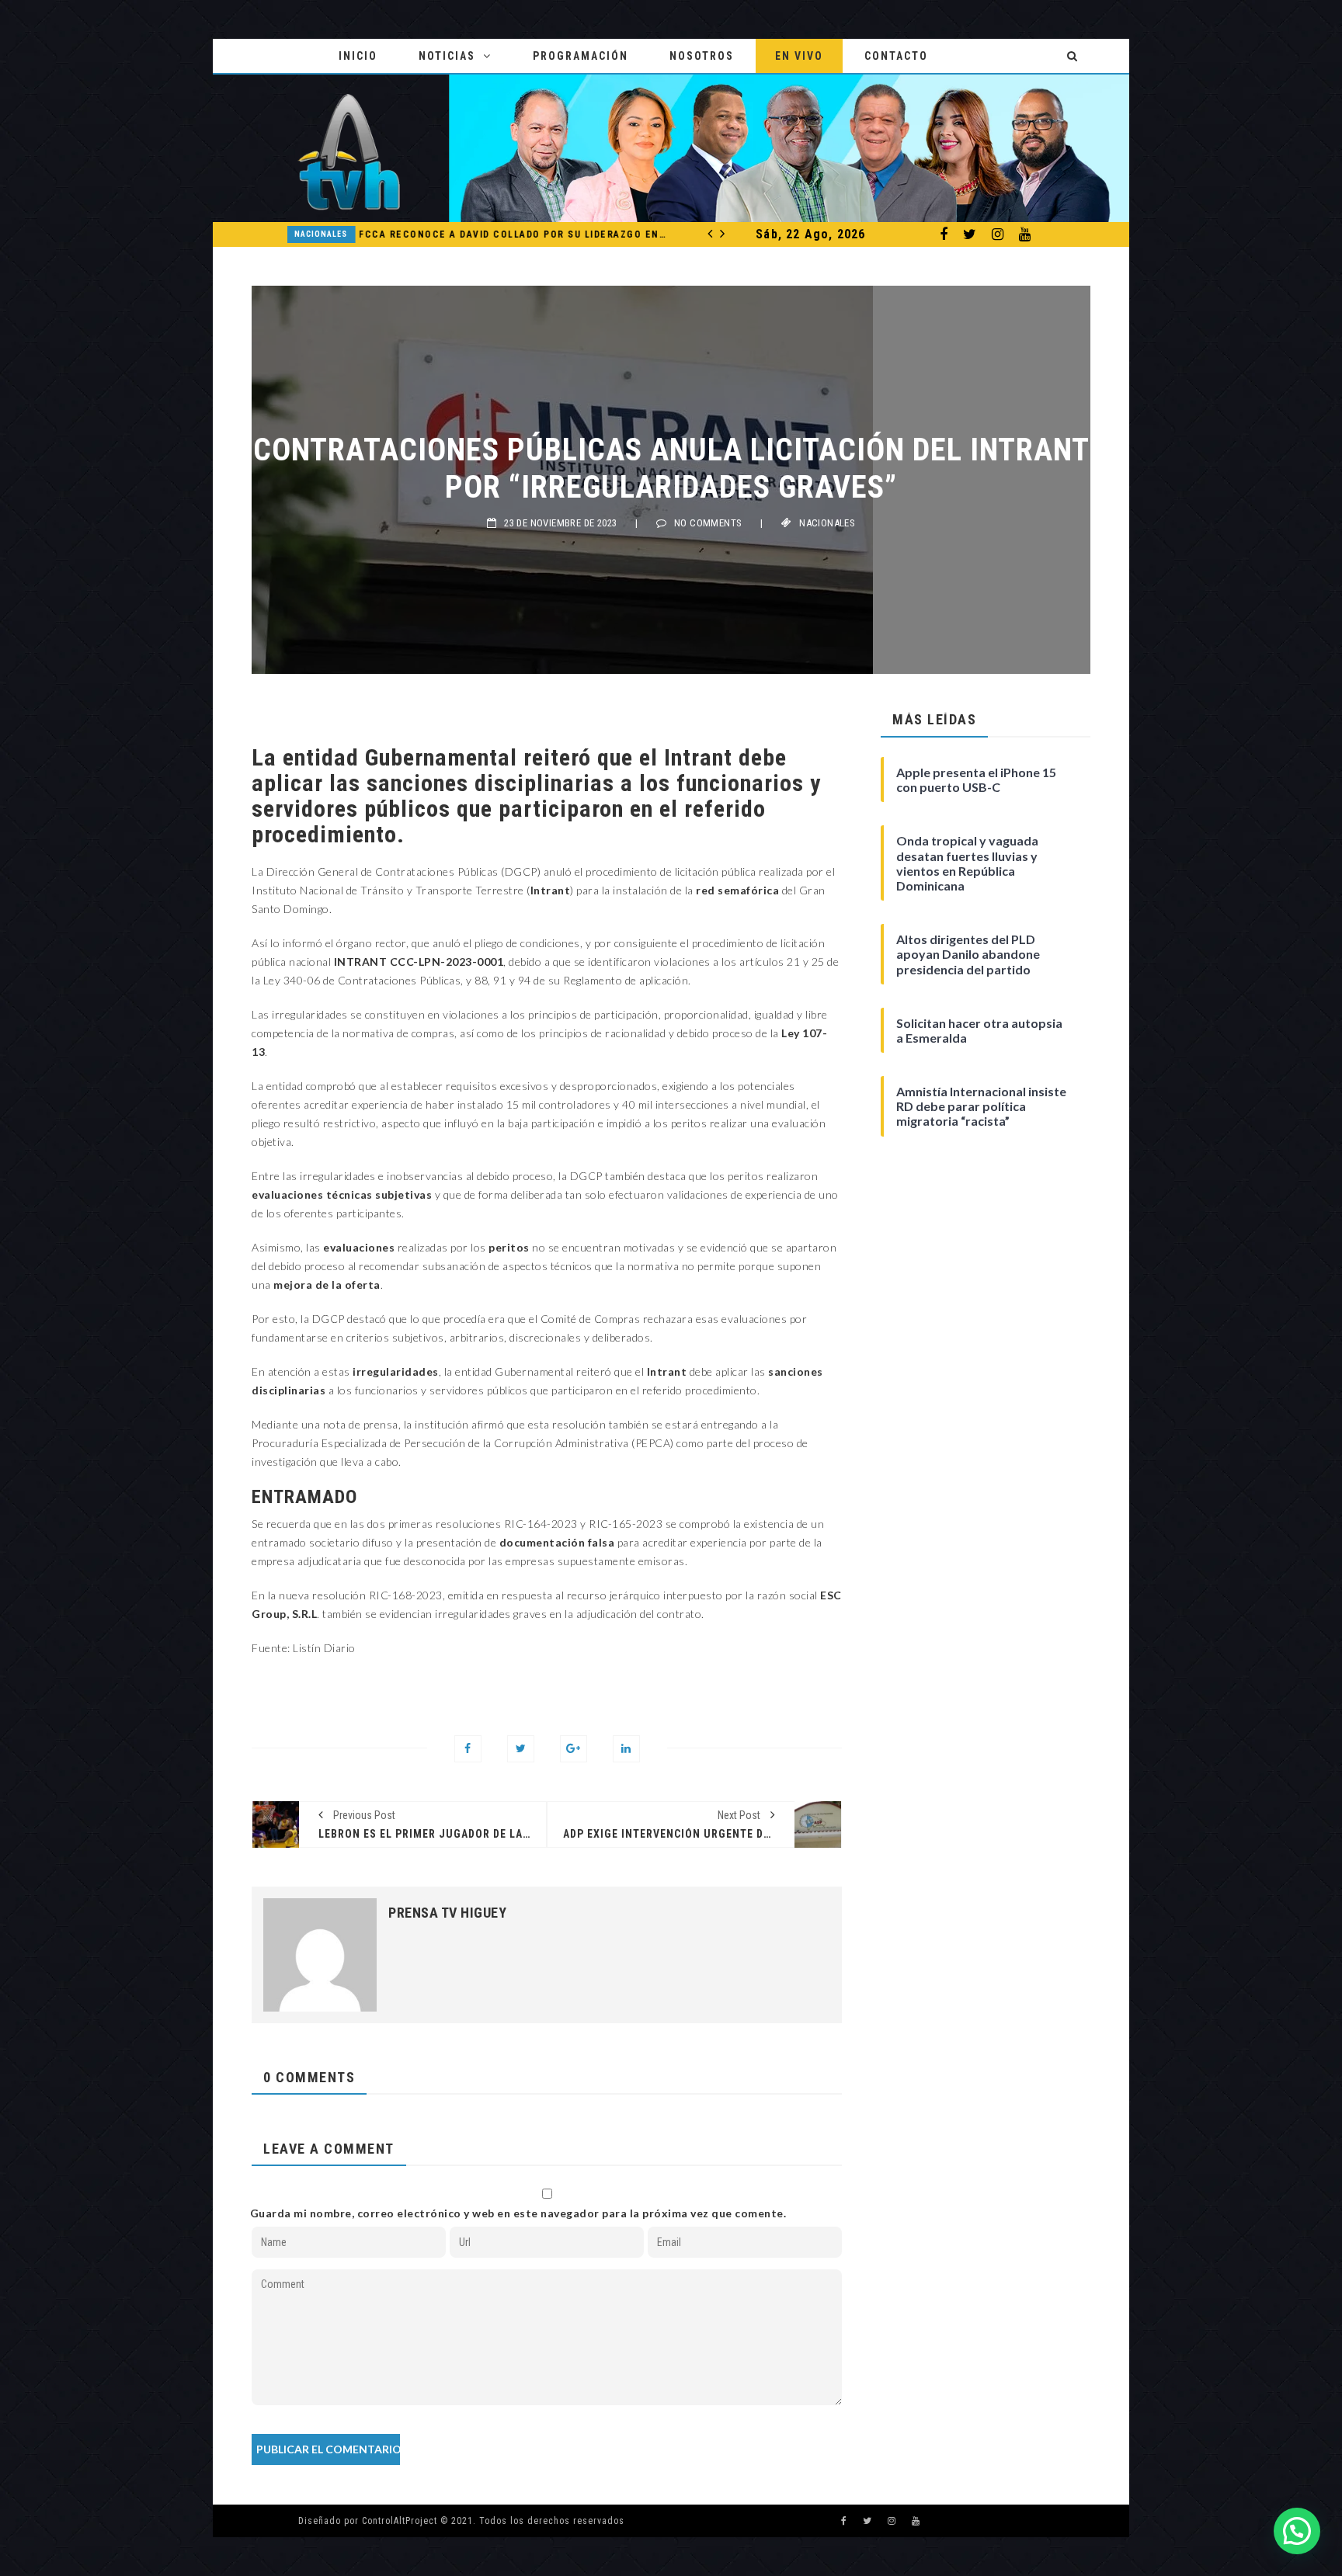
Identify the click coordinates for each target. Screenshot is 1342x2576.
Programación (581, 56)
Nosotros (702, 56)
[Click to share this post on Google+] (574, 1749)
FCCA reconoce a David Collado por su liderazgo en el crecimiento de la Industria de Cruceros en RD (491, 234)
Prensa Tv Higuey (447, 1913)
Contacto (896, 56)
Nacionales (298, 234)
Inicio (358, 56)
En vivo (799, 56)
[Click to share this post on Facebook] (468, 1749)
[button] (1297, 2531)
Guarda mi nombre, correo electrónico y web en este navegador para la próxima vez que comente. (518, 2213)
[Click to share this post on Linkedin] (626, 1749)
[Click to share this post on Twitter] (521, 1749)
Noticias (447, 56)
